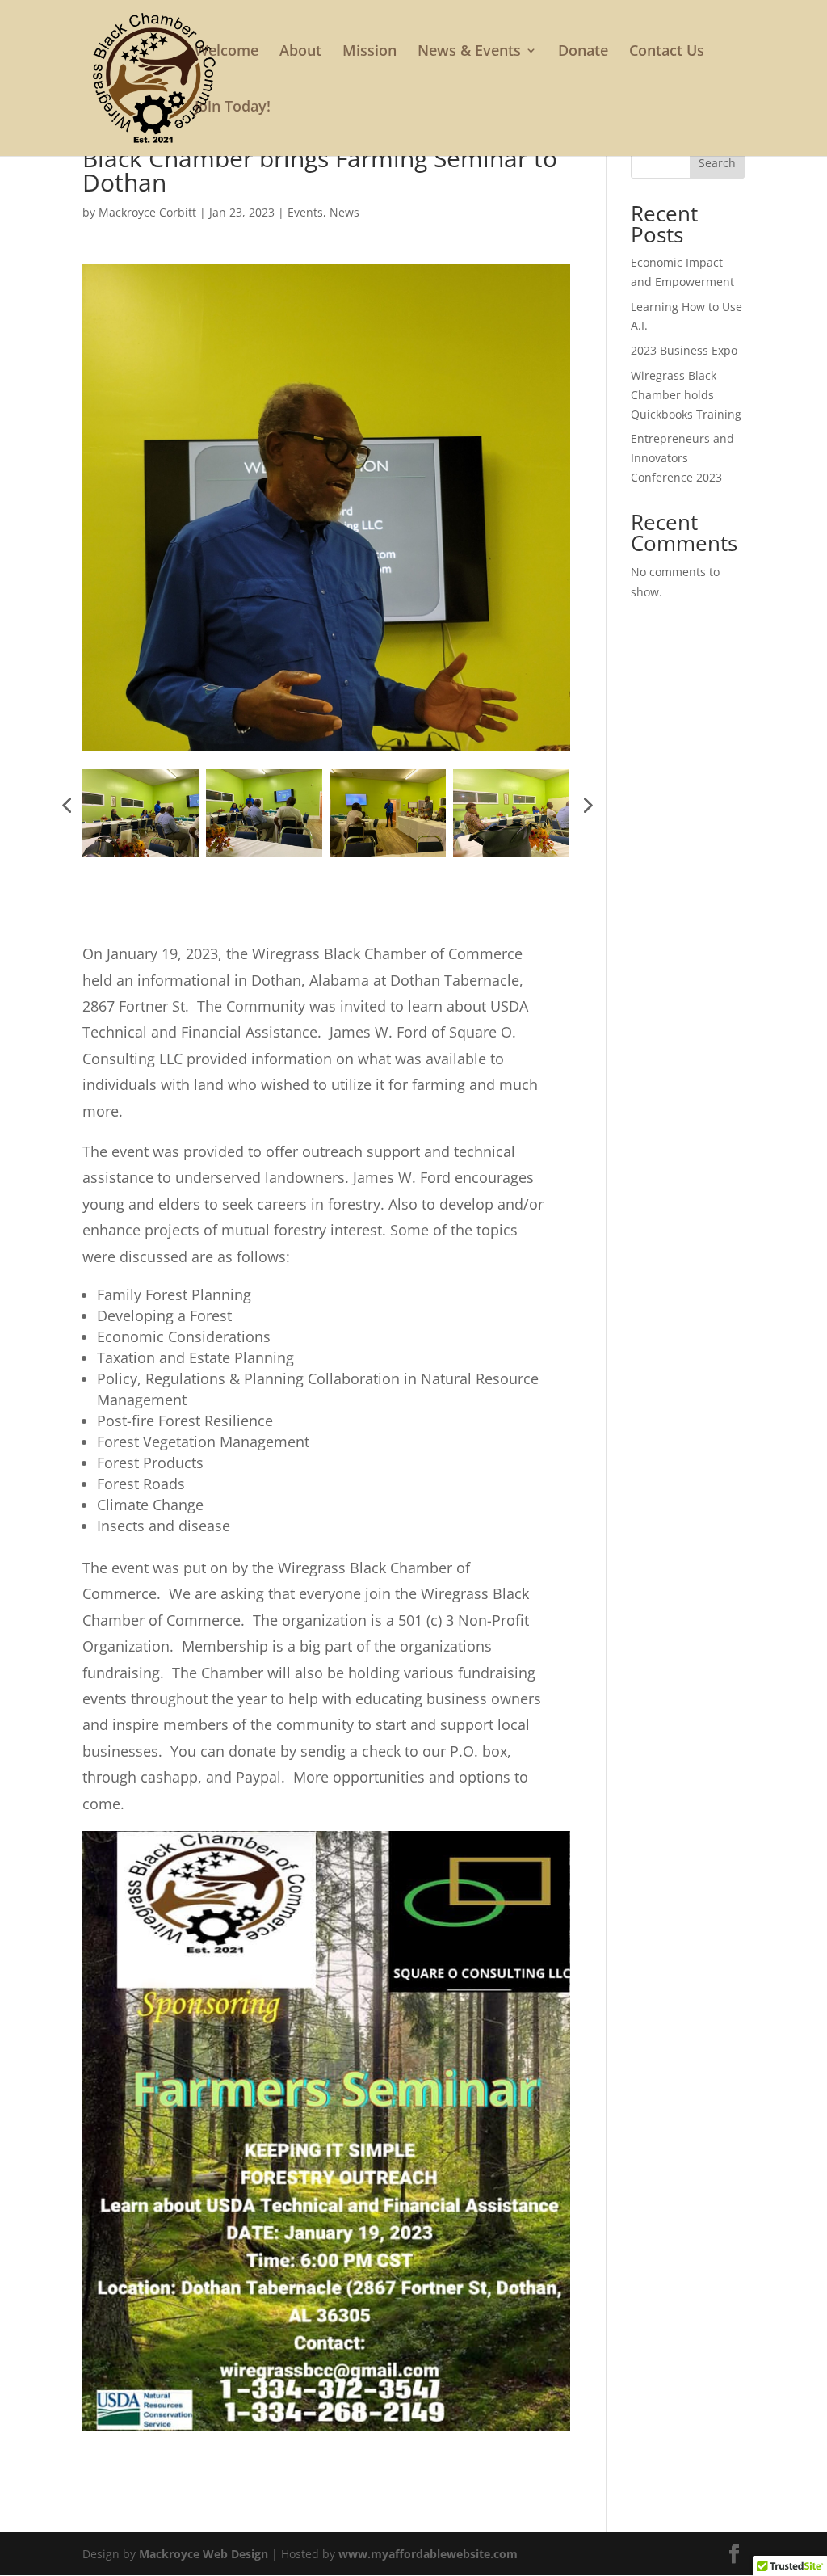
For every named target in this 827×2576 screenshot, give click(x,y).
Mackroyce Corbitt (147, 212)
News (344, 212)
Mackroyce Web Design (204, 2554)
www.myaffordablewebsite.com (428, 2554)
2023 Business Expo (684, 350)
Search (717, 163)
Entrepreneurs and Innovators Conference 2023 (682, 458)
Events (305, 212)
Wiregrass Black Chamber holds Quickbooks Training (686, 395)
